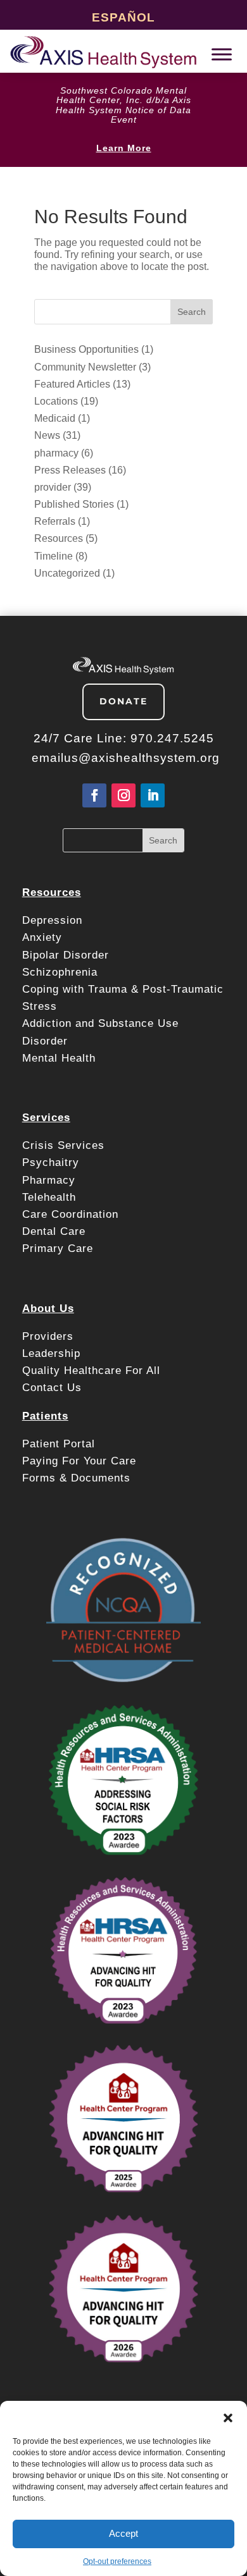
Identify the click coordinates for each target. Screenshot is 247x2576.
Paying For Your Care (79, 1461)
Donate (123, 701)
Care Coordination (70, 1214)
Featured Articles (72, 384)
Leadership (51, 1353)
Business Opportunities (86, 349)
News (47, 435)
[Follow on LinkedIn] (153, 795)
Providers (50, 1336)
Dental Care (54, 1231)
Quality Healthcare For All (91, 1371)
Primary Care (58, 1248)
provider (53, 487)
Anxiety (42, 937)
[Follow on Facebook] (94, 795)
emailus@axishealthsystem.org (126, 758)
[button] (228, 2417)
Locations (56, 401)
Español (123, 17)
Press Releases (70, 470)
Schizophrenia (60, 972)
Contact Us (52, 1388)
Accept (123, 2533)
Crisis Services (65, 1145)
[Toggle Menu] (222, 54)
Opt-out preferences (117, 2561)
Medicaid (55, 418)
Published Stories (74, 504)
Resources (59, 538)
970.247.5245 (172, 738)
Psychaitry (51, 1162)
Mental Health (59, 1058)
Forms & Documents (76, 1478)
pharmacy (56, 453)
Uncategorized (67, 573)
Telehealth (49, 1197)
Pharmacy (49, 1180)
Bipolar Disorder (66, 955)
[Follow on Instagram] (123, 795)
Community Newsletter (85, 367)
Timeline (54, 556)
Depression (54, 920)
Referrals (55, 521)
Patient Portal (60, 1444)
